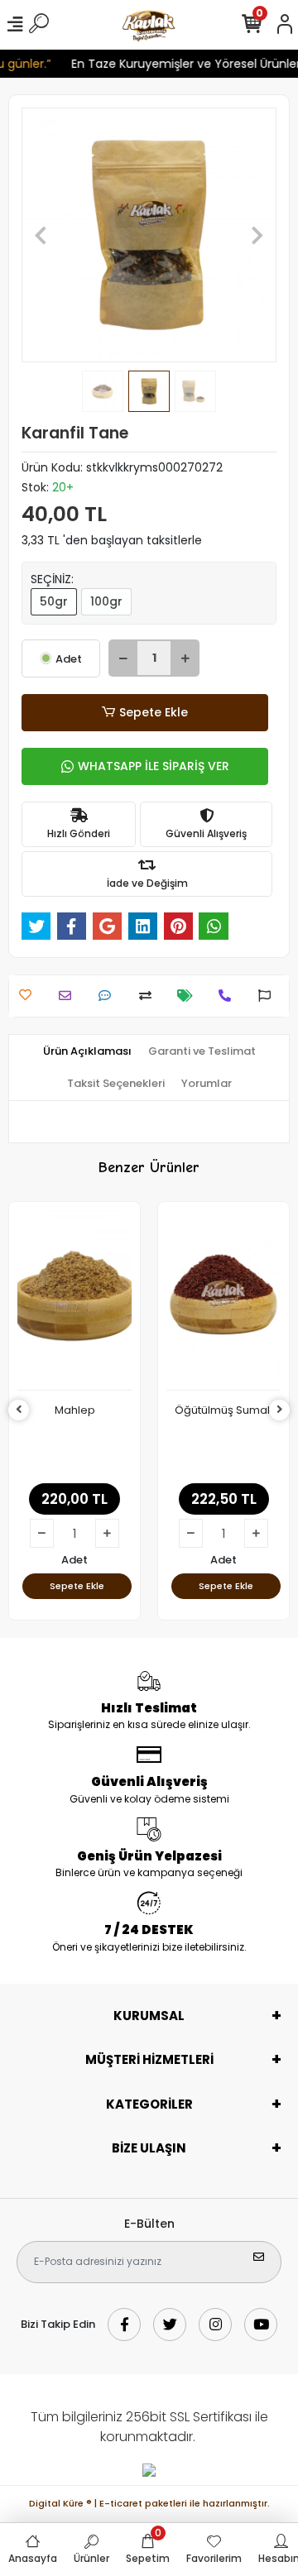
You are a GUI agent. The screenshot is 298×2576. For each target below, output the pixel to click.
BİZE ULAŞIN (149, 2148)
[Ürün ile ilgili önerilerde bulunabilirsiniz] (269, 996)
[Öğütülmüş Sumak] (223, 1300)
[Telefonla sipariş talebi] (229, 996)
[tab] (87, 1051)
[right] (280, 1410)
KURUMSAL (149, 2016)
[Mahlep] (74, 1300)
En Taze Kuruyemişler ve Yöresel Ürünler (181, 64)
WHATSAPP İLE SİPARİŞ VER (154, 766)
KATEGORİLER (149, 2104)
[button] (41, 235)
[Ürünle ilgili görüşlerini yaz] (109, 996)
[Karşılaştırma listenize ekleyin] (149, 996)
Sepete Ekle (154, 712)
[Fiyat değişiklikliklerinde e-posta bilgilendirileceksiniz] (189, 996)
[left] (19, 1410)
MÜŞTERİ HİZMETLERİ (149, 2059)
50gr (54, 601)
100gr (106, 601)
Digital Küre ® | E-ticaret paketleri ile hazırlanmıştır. (149, 2503)
